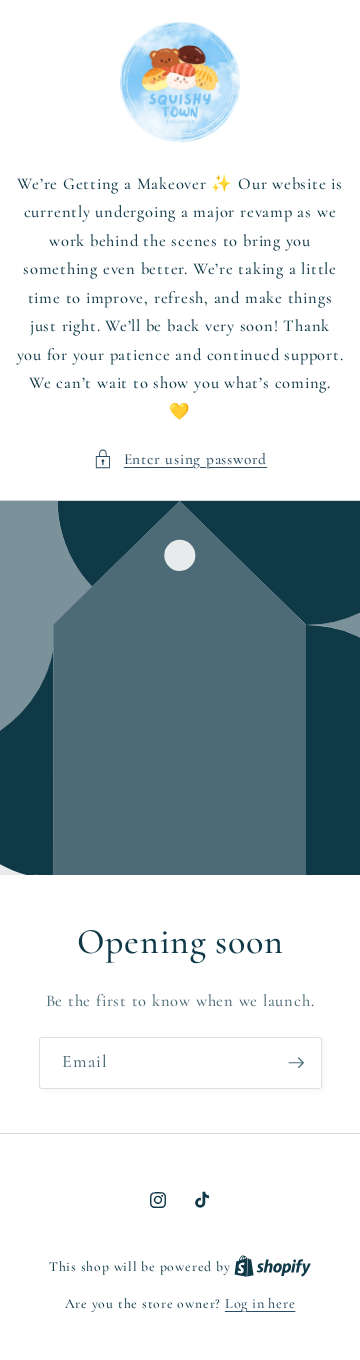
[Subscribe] (296, 1063)
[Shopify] (272, 1266)
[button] (180, 459)
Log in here (260, 1303)
